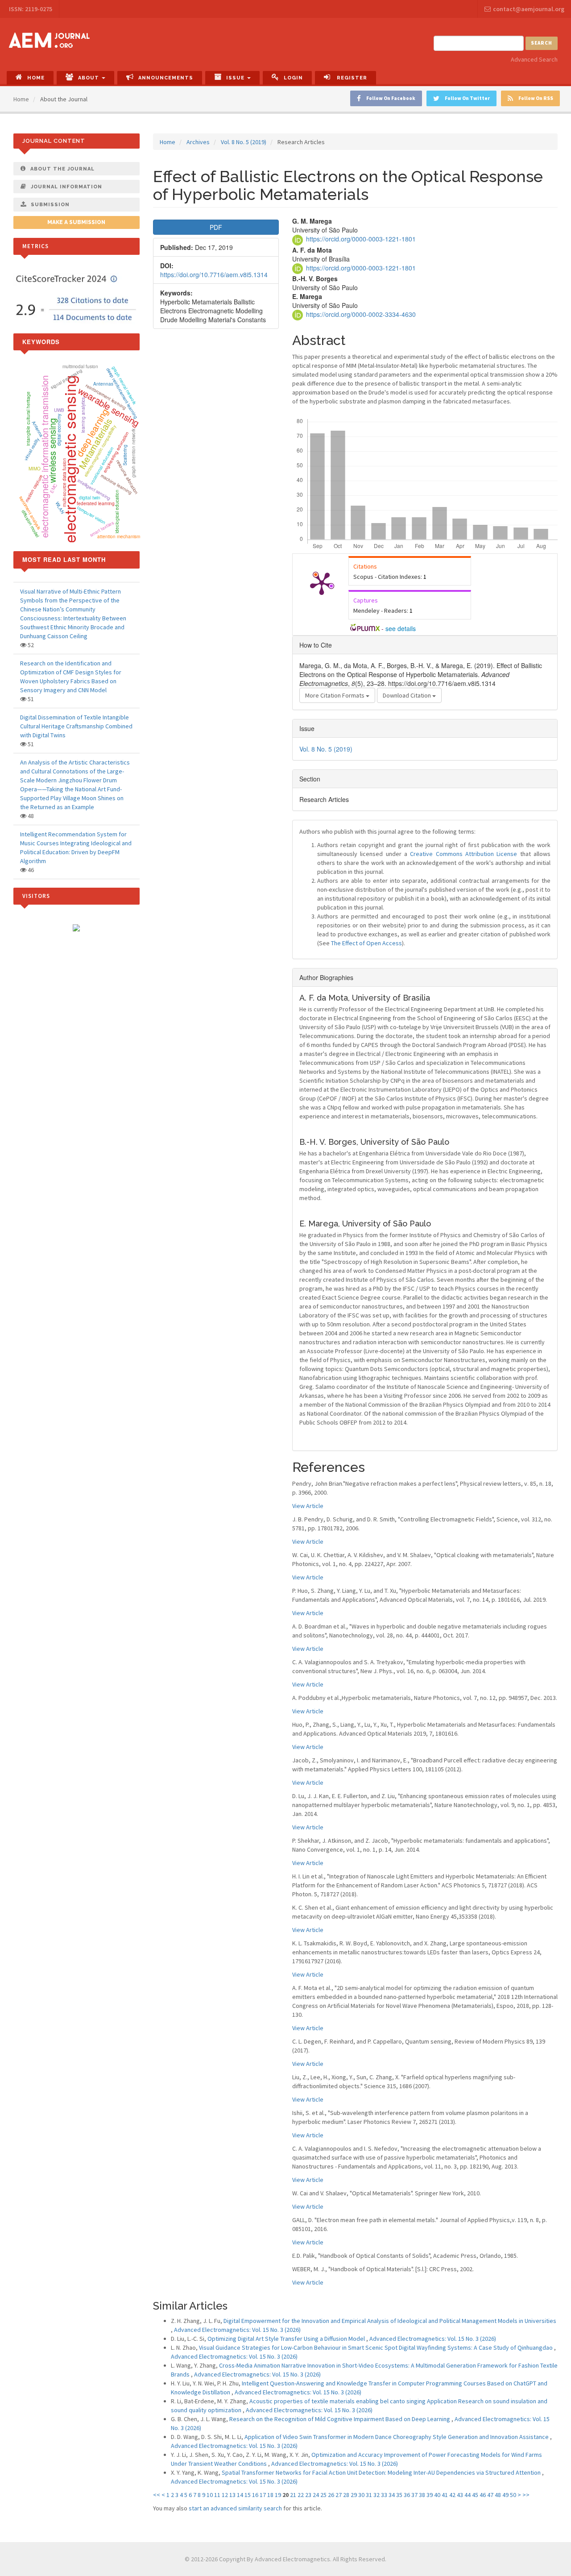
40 (437, 2495)
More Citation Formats (335, 695)
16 (255, 2495)
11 (217, 2495)
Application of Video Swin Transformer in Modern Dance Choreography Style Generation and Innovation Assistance (397, 2437)
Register (351, 78)
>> (526, 2495)
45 (475, 2495)
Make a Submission (76, 222)
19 (278, 2495)
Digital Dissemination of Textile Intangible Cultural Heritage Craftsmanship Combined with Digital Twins (76, 726)
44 (468, 2495)
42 (452, 2495)
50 (513, 2495)
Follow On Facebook (391, 98)
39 (430, 2495)
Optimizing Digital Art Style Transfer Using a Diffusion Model (287, 2339)
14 (240, 2495)
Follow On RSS (536, 98)
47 (490, 2495)
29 (354, 2495)
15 (248, 2495)
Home (36, 78)
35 (399, 2495)
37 (414, 2495)
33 (384, 2495)
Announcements (166, 78)
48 (498, 2495)
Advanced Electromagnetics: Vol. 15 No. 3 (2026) (237, 2330)
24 (316, 2495)
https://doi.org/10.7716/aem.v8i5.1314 (214, 274)
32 (377, 2495)
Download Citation (408, 695)
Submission (50, 205)
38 (422, 2495)
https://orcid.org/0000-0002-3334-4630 (361, 314)
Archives (198, 142)
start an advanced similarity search (235, 2508)
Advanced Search (534, 59)
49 (505, 2495)
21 (293, 2495)
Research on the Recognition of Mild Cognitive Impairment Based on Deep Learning (340, 2419)
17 (263, 2495)
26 (331, 2495)
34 (392, 2495)
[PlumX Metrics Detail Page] (322, 583)
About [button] (89, 78)
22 (301, 2495)
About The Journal (62, 169)
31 (369, 2495)
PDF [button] (216, 227)
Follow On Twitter (467, 98)
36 (407, 2495)
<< (157, 2495)
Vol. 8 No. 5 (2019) (244, 142)
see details (401, 628)
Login (293, 78)
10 (210, 2495)
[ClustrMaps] (76, 927)
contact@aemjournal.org (529, 9)
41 (445, 2495)
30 (361, 2495)
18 (270, 2495)
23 (308, 2495)
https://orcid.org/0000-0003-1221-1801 (361, 239)
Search (542, 43)
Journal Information (66, 187)
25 (323, 2495)
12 (225, 2495)
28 (346, 2495)
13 (232, 2495)
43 (460, 2495)
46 (483, 2495)
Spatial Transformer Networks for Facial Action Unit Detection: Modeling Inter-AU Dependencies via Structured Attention (382, 2472)
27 (339, 2495)
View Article (308, 1506)
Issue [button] (236, 78)
